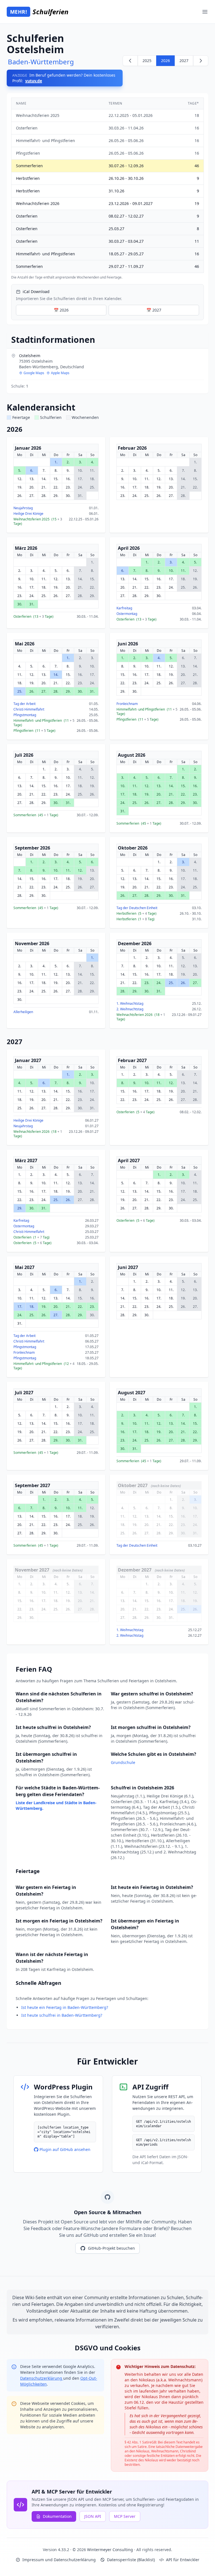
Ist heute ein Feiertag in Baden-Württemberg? (65, 2007)
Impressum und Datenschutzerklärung (59, 2560)
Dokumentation (57, 2516)
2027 (184, 61)
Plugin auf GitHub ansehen (65, 2149)
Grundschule (123, 1762)
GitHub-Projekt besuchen (111, 2248)
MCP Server (125, 2516)
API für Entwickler (183, 2560)
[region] (107, 189)
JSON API (93, 2516)
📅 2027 (154, 310)
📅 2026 (61, 310)
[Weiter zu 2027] (201, 61)
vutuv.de (34, 81)
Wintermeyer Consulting (111, 2550)
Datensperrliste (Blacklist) (131, 2560)
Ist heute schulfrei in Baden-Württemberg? (62, 2015)
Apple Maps (60, 373)
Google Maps (34, 373)
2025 (147, 61)
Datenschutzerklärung (42, 2378)
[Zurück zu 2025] (130, 61)
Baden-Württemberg (41, 62)
